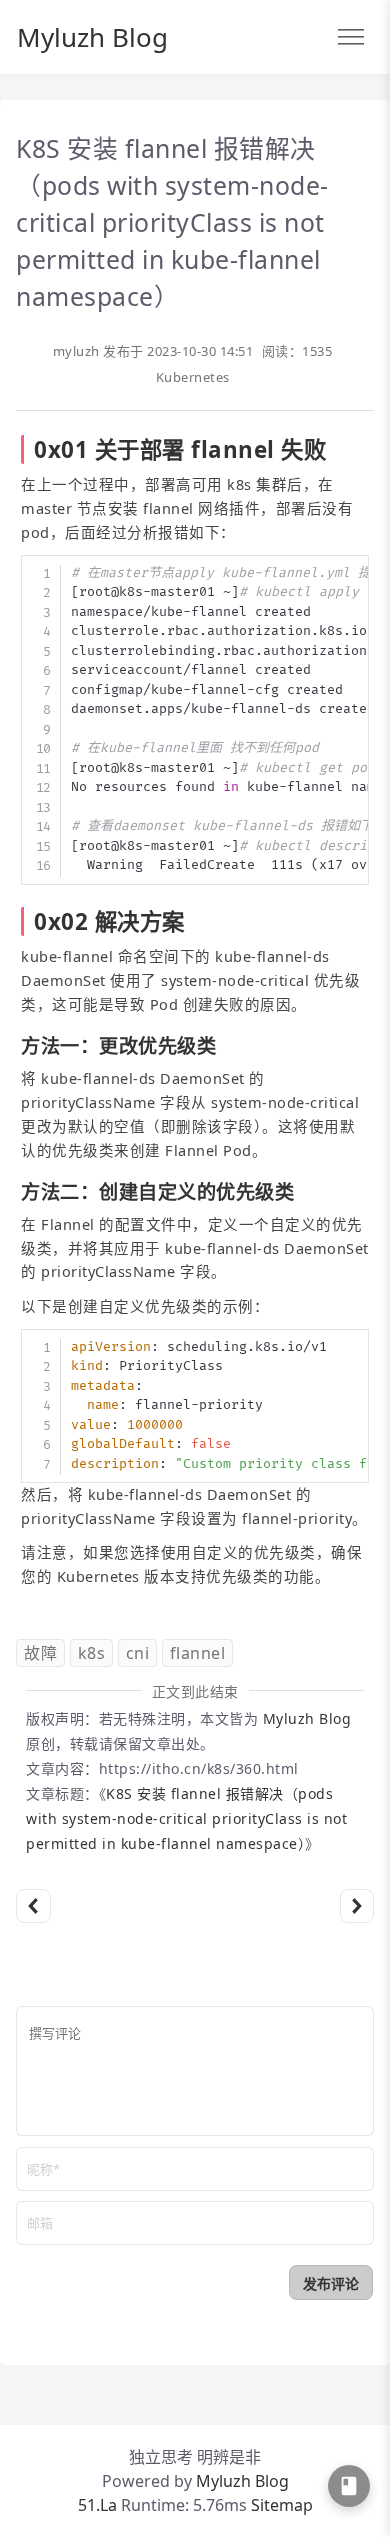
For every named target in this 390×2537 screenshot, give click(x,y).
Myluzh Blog (92, 37)
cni (138, 1653)
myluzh (76, 351)
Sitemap (282, 2505)
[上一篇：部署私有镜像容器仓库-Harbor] (33, 1907)
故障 (40, 1653)
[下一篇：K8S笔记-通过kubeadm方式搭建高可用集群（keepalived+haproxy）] (357, 1907)
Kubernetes (193, 377)
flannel (198, 1653)
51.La (97, 2505)
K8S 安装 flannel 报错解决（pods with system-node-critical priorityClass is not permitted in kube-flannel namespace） (186, 1818)
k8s (92, 1653)
